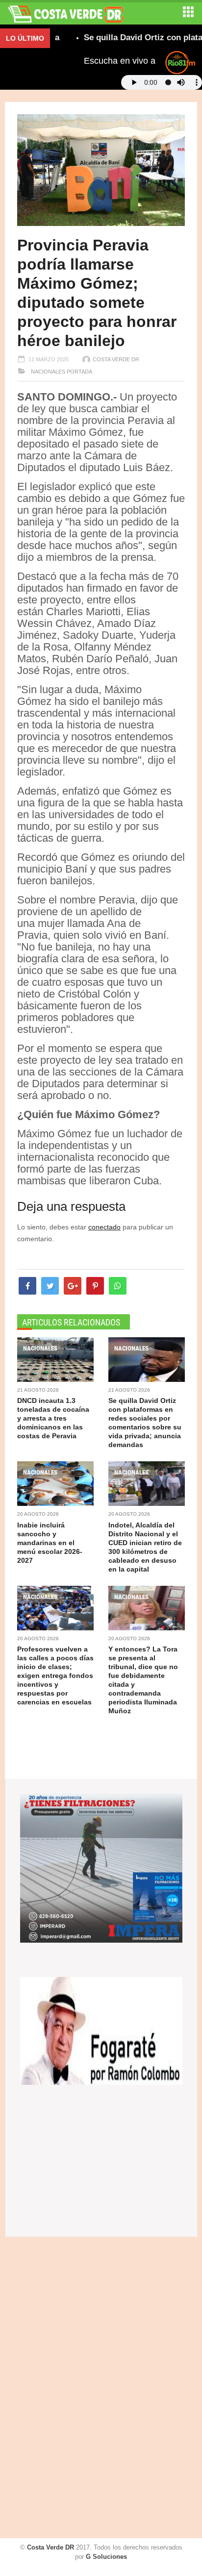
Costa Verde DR (116, 359)
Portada (79, 372)
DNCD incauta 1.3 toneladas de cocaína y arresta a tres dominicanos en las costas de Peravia (53, 1418)
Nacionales (47, 372)
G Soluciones (106, 2557)
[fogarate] (101, 2030)
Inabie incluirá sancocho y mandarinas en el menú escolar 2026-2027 (50, 1543)
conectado (104, 1227)
